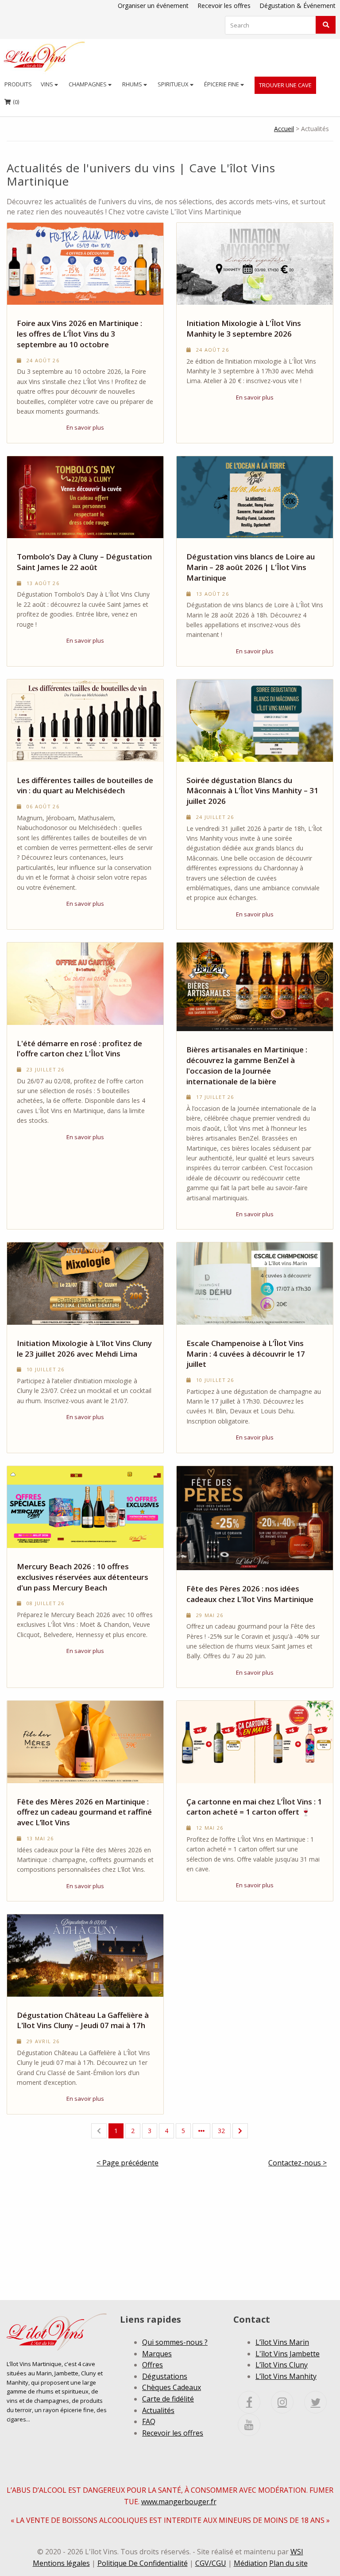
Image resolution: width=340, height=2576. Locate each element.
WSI (297, 2552)
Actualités (158, 2410)
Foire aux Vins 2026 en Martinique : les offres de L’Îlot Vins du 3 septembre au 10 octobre (79, 334)
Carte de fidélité (168, 2399)
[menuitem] (18, 84)
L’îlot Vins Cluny (282, 2365)
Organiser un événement (153, 6)
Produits (18, 84)
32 (221, 2131)
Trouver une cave (285, 85)
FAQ (149, 2421)
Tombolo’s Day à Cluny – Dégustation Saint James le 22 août (84, 562)
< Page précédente (127, 2163)
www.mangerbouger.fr (179, 2502)
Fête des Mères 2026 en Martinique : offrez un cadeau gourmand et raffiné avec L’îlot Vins (84, 1812)
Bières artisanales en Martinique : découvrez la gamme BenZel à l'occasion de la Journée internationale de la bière (247, 1065)
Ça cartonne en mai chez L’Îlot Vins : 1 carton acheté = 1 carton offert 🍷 (254, 1807)
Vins (48, 84)
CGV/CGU (211, 2563)
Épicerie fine (222, 84)
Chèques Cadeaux (172, 2387)
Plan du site (288, 2563)
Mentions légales (61, 2563)
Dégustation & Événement (297, 6)
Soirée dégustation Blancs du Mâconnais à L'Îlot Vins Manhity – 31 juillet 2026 (252, 791)
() (12, 101)
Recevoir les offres (224, 6)
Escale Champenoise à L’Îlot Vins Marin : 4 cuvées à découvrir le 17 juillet (246, 1354)
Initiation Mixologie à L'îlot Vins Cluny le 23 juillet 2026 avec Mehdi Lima (84, 1348)
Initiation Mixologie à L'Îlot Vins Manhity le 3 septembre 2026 (244, 328)
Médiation (251, 2563)
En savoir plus (85, 427)
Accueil (284, 129)
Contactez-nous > (297, 2163)
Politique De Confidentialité (143, 2563)
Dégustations (165, 2376)
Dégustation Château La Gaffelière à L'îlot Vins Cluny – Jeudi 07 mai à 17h (83, 2020)
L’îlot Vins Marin (282, 2342)
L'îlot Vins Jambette (288, 2354)
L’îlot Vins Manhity (286, 2376)
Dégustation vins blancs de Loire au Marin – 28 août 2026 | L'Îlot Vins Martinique (251, 567)
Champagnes (88, 84)
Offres (153, 2365)
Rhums (133, 84)
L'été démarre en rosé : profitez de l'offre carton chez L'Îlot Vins (79, 1049)
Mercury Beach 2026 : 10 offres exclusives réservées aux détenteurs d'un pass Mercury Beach (83, 1577)
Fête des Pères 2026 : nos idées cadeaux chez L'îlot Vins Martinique (250, 1594)
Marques (157, 2354)
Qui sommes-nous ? (175, 2342)
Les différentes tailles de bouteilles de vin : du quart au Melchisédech (85, 786)
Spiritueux (174, 84)
